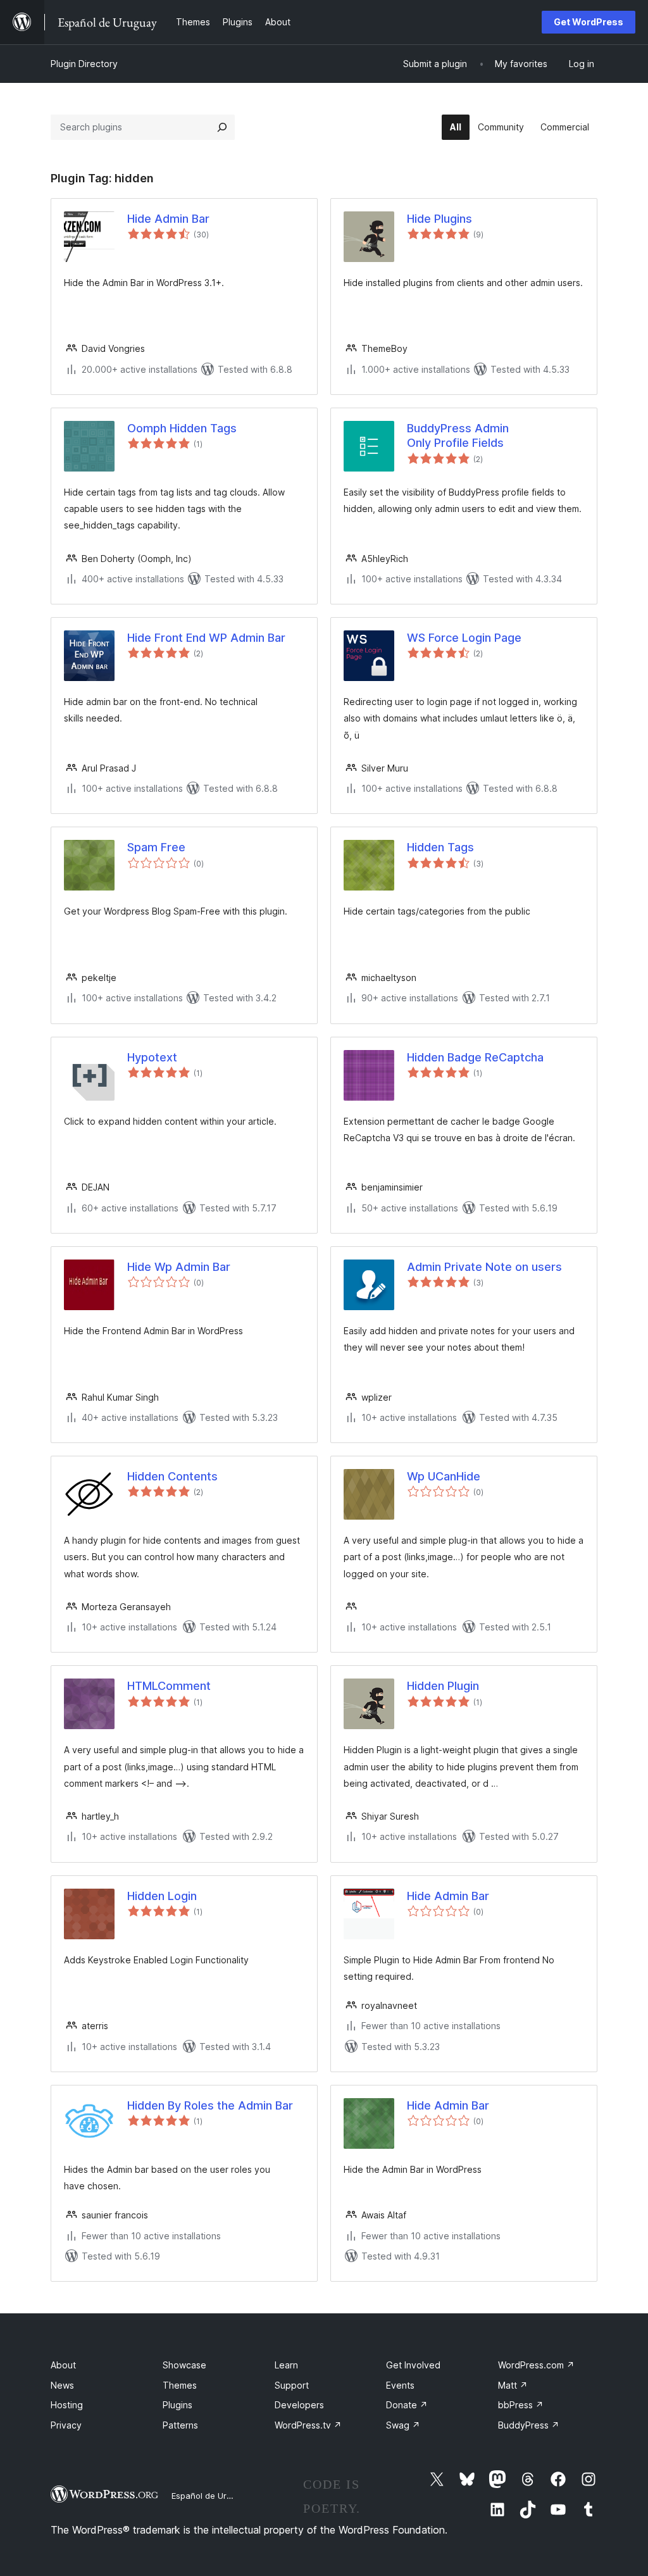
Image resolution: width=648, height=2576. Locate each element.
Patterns (180, 2425)
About (63, 2365)
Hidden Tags (440, 847)
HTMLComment (169, 1686)
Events (400, 2385)
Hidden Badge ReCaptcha (475, 1057)
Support (292, 2385)
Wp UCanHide (444, 1476)
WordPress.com (536, 2365)
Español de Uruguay (211, 2496)
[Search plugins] (222, 127)
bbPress (521, 2405)
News (62, 2385)
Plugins (178, 2405)
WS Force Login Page (464, 638)
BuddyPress (529, 2425)
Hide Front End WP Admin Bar (206, 638)
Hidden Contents (172, 1476)
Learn (286, 2365)
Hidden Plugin (443, 1686)
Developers (299, 2405)
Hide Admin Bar (168, 219)
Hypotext (152, 1057)
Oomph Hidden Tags (182, 428)
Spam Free (156, 847)
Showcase (184, 2365)
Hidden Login (162, 1896)
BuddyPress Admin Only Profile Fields (458, 435)
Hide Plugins (439, 219)
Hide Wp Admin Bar (179, 1267)
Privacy (66, 2425)
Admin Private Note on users (484, 1267)
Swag (403, 2425)
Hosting (67, 2405)
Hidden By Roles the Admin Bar (210, 2105)
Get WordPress (589, 22)
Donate (407, 2405)
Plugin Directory (84, 64)
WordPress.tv (308, 2425)
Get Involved (413, 2365)
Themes (180, 2385)
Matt (513, 2385)
